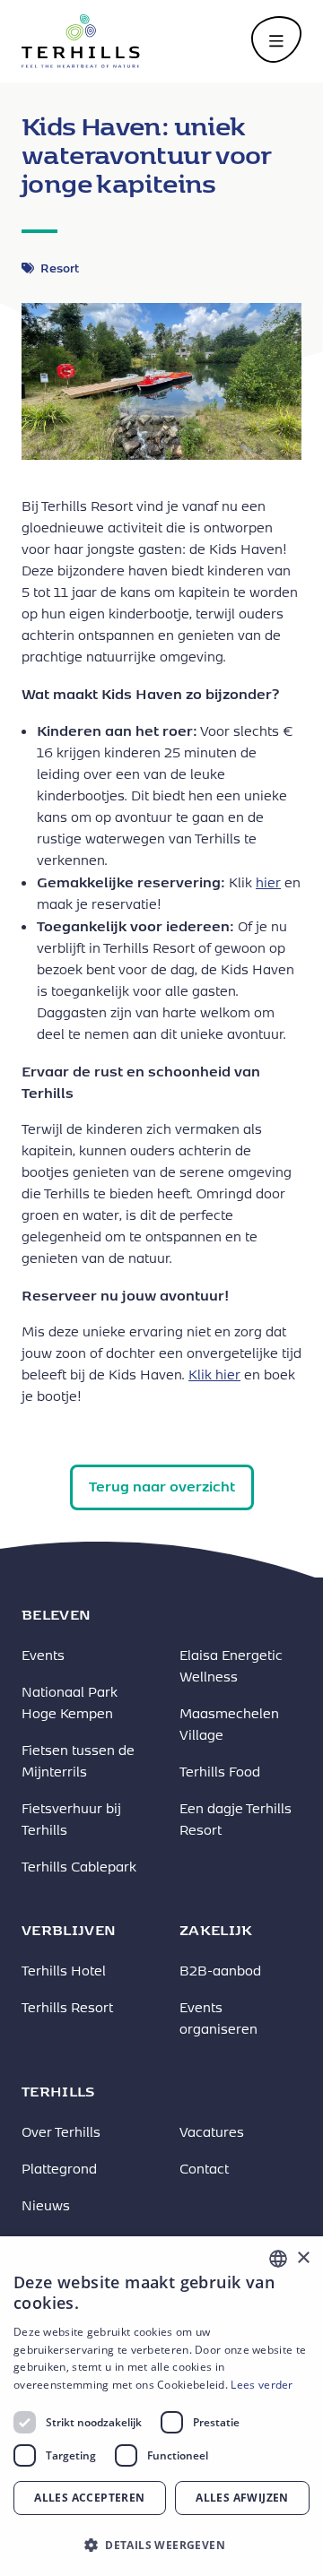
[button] (161, 2545)
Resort (60, 268)
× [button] (303, 2258)
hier (268, 882)
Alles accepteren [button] (89, 2498)
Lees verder (262, 2385)
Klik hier (214, 1374)
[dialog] (161, 2406)
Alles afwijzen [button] (242, 2498)
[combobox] (278, 2259)
